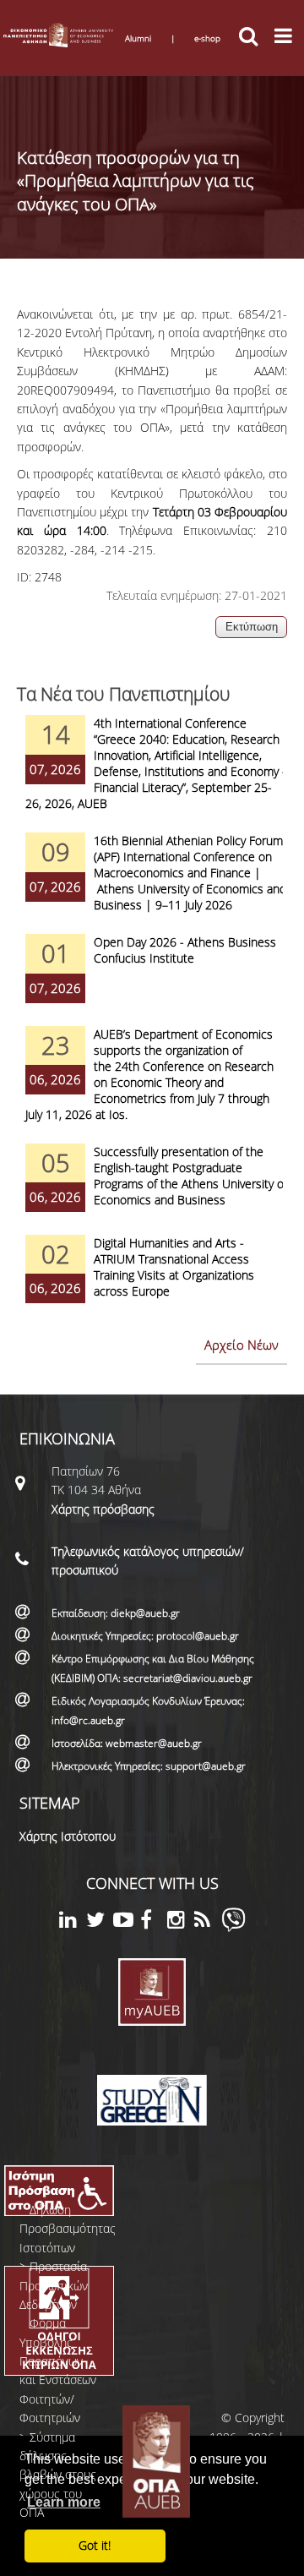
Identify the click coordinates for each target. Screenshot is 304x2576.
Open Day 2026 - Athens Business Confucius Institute (185, 950)
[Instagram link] (181, 1922)
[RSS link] (208, 1922)
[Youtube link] (127, 1922)
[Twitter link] (100, 1922)
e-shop (207, 38)
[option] (152, 774)
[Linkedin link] (73, 1922)
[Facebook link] (154, 1922)
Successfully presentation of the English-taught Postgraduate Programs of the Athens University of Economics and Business (190, 1176)
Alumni (138, 38)
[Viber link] (233, 1927)
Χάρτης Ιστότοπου (68, 1836)
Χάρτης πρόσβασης (103, 1509)
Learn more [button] (64, 2502)
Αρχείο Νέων (242, 1345)
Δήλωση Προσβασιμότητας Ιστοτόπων (68, 2229)
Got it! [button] (95, 2545)
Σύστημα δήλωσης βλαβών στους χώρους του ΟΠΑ (58, 2475)
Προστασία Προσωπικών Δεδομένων (54, 2285)
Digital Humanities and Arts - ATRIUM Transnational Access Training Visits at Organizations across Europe (174, 1267)
